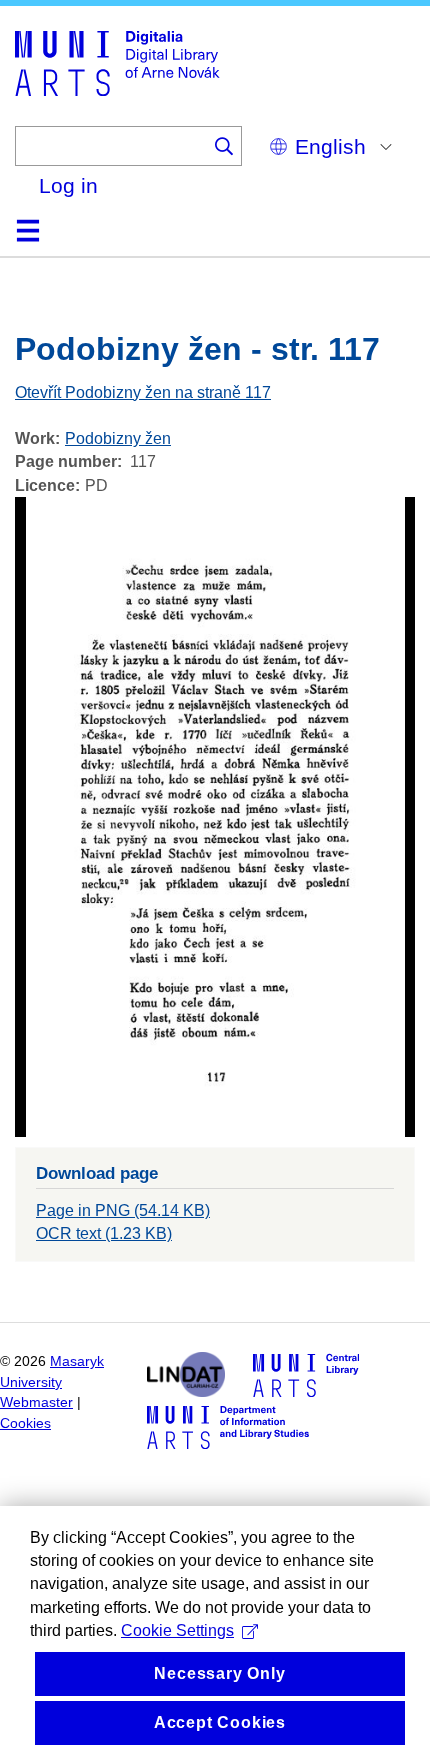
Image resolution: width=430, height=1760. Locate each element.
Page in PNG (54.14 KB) (123, 1210)
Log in (68, 185)
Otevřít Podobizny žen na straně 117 (143, 392)
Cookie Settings (177, 1630)
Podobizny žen (118, 438)
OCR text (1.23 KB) (104, 1233)
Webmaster (36, 1402)
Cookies (25, 1423)
